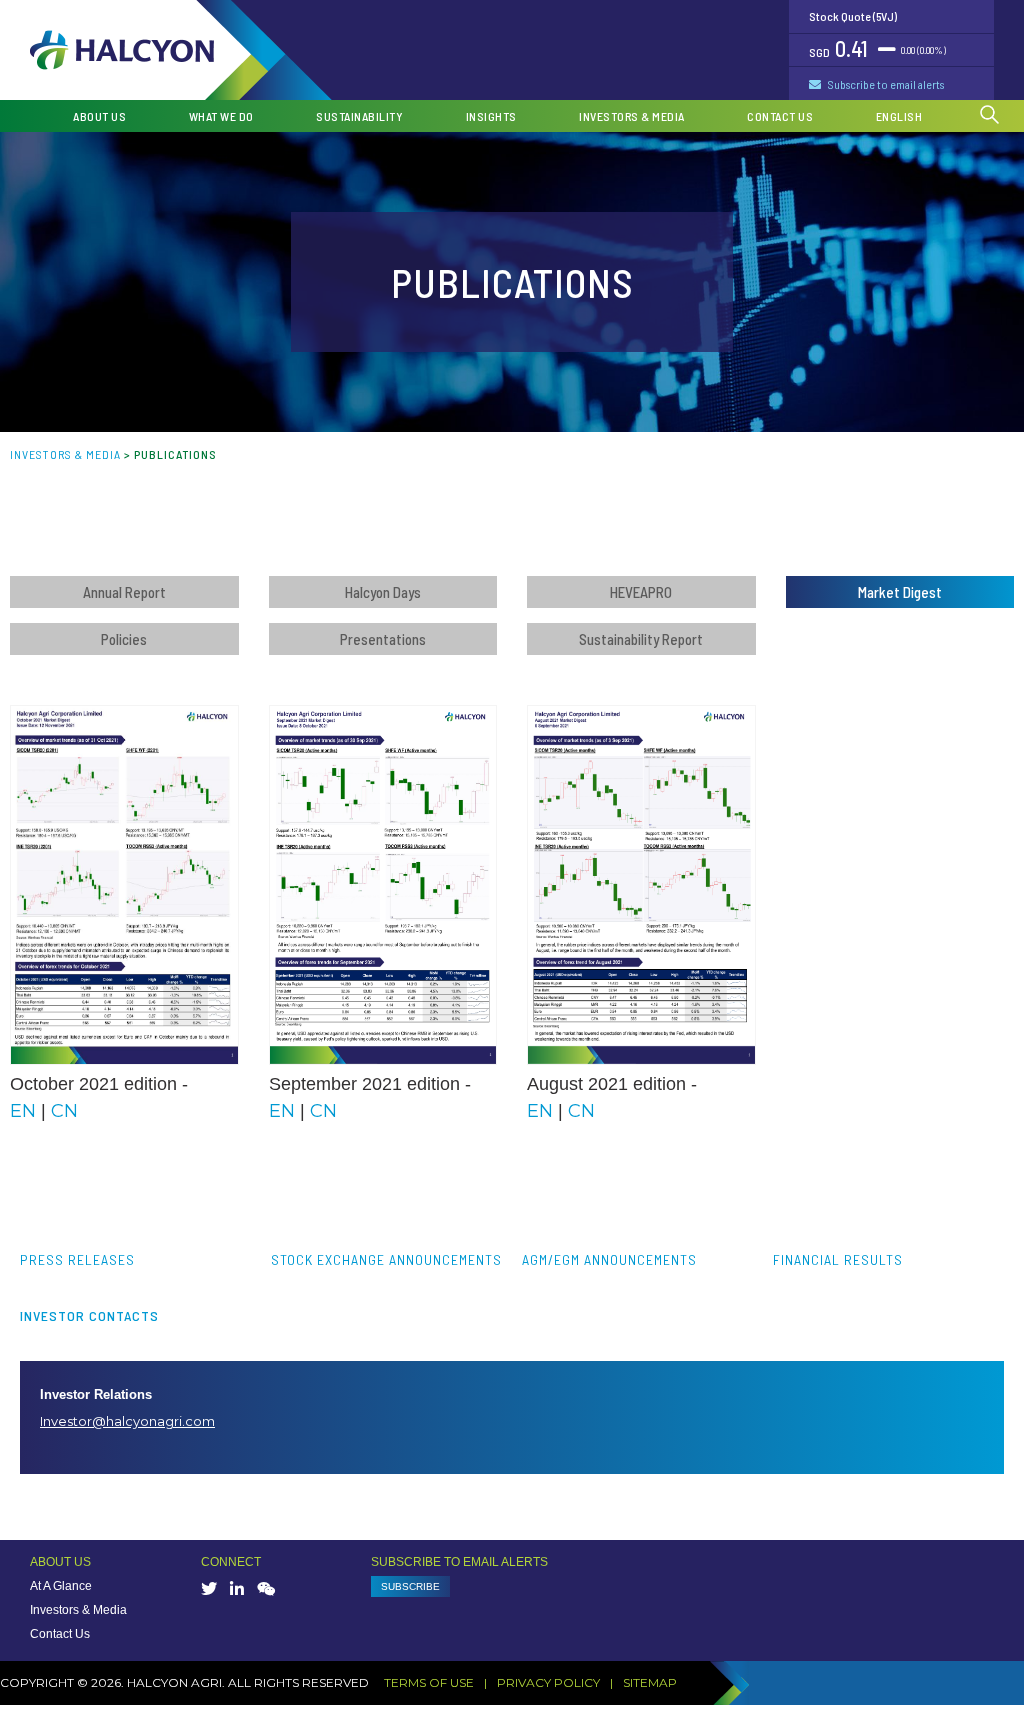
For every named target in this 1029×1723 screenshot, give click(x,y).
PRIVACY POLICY (548, 1682)
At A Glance (61, 1586)
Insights (491, 116)
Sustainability (359, 116)
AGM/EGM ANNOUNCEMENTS (609, 1259)
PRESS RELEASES (77, 1259)
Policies (124, 639)
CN (64, 1111)
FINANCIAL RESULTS (838, 1259)
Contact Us (780, 116)
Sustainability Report (641, 639)
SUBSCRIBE (410, 1586)
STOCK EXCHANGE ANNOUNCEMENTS (386, 1259)
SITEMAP (650, 1682)
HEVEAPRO (641, 592)
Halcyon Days (383, 592)
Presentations (383, 639)
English (899, 116)
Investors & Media (632, 116)
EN (23, 1111)
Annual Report (124, 592)
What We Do (221, 116)
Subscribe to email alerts (885, 84)
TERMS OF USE (429, 1682)
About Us (99, 116)
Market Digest (900, 592)
